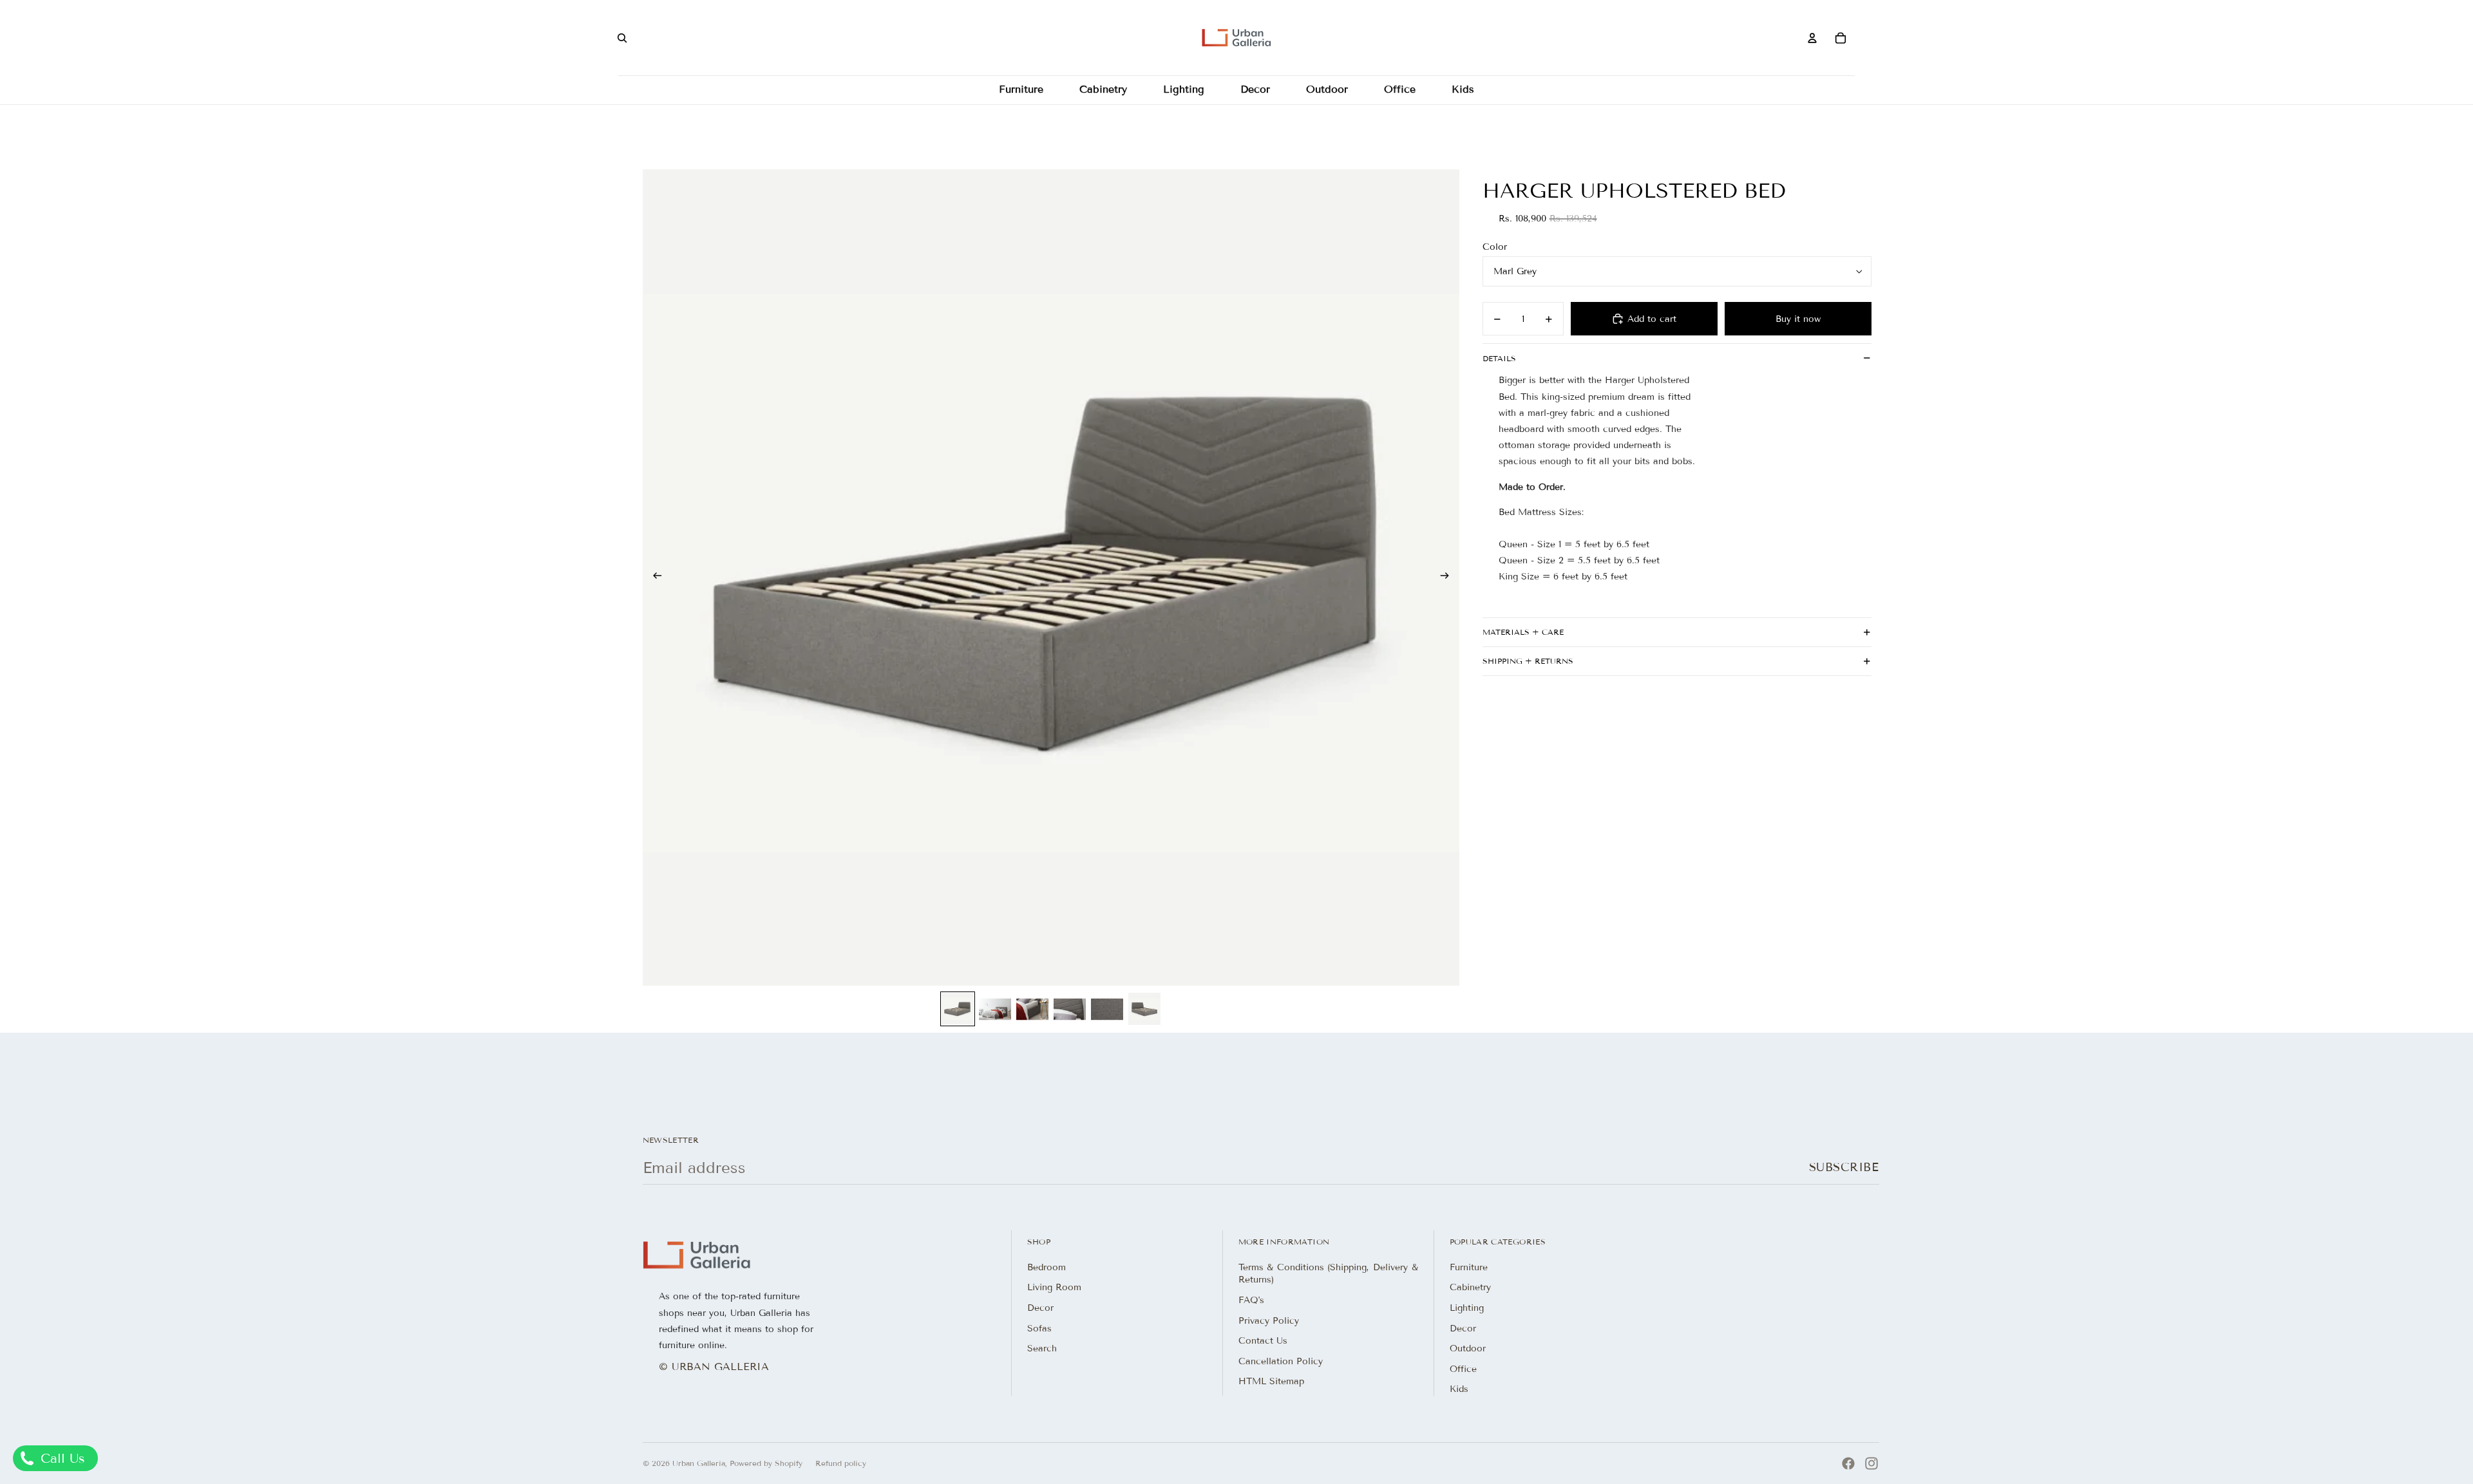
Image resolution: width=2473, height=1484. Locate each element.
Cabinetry (1470, 1287)
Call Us (61, 1458)
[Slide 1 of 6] (958, 1009)
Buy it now (1798, 319)
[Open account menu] (1812, 38)
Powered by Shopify (766, 1463)
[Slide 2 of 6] (995, 1009)
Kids (1459, 1389)
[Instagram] (1871, 1463)
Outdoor (1468, 1348)
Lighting (1467, 1308)
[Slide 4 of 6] (1070, 1009)
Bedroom (1047, 1267)
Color (1495, 247)
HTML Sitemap (1271, 1381)
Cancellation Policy (1281, 1361)
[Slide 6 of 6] (1144, 1009)
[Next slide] (1449, 578)
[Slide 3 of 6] (1032, 1009)
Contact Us (1263, 1341)
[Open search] (622, 38)
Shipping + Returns (1528, 661)
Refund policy (841, 1463)
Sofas (1039, 1329)
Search (1042, 1348)
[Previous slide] (653, 578)
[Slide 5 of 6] (1107, 1009)
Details (1499, 358)
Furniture (1469, 1267)
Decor (1040, 1308)
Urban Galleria (699, 1463)
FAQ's (1251, 1300)
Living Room (1054, 1287)
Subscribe (1844, 1167)
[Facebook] (1848, 1463)
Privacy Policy (1269, 1321)
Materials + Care (1523, 632)
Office (1463, 1369)
